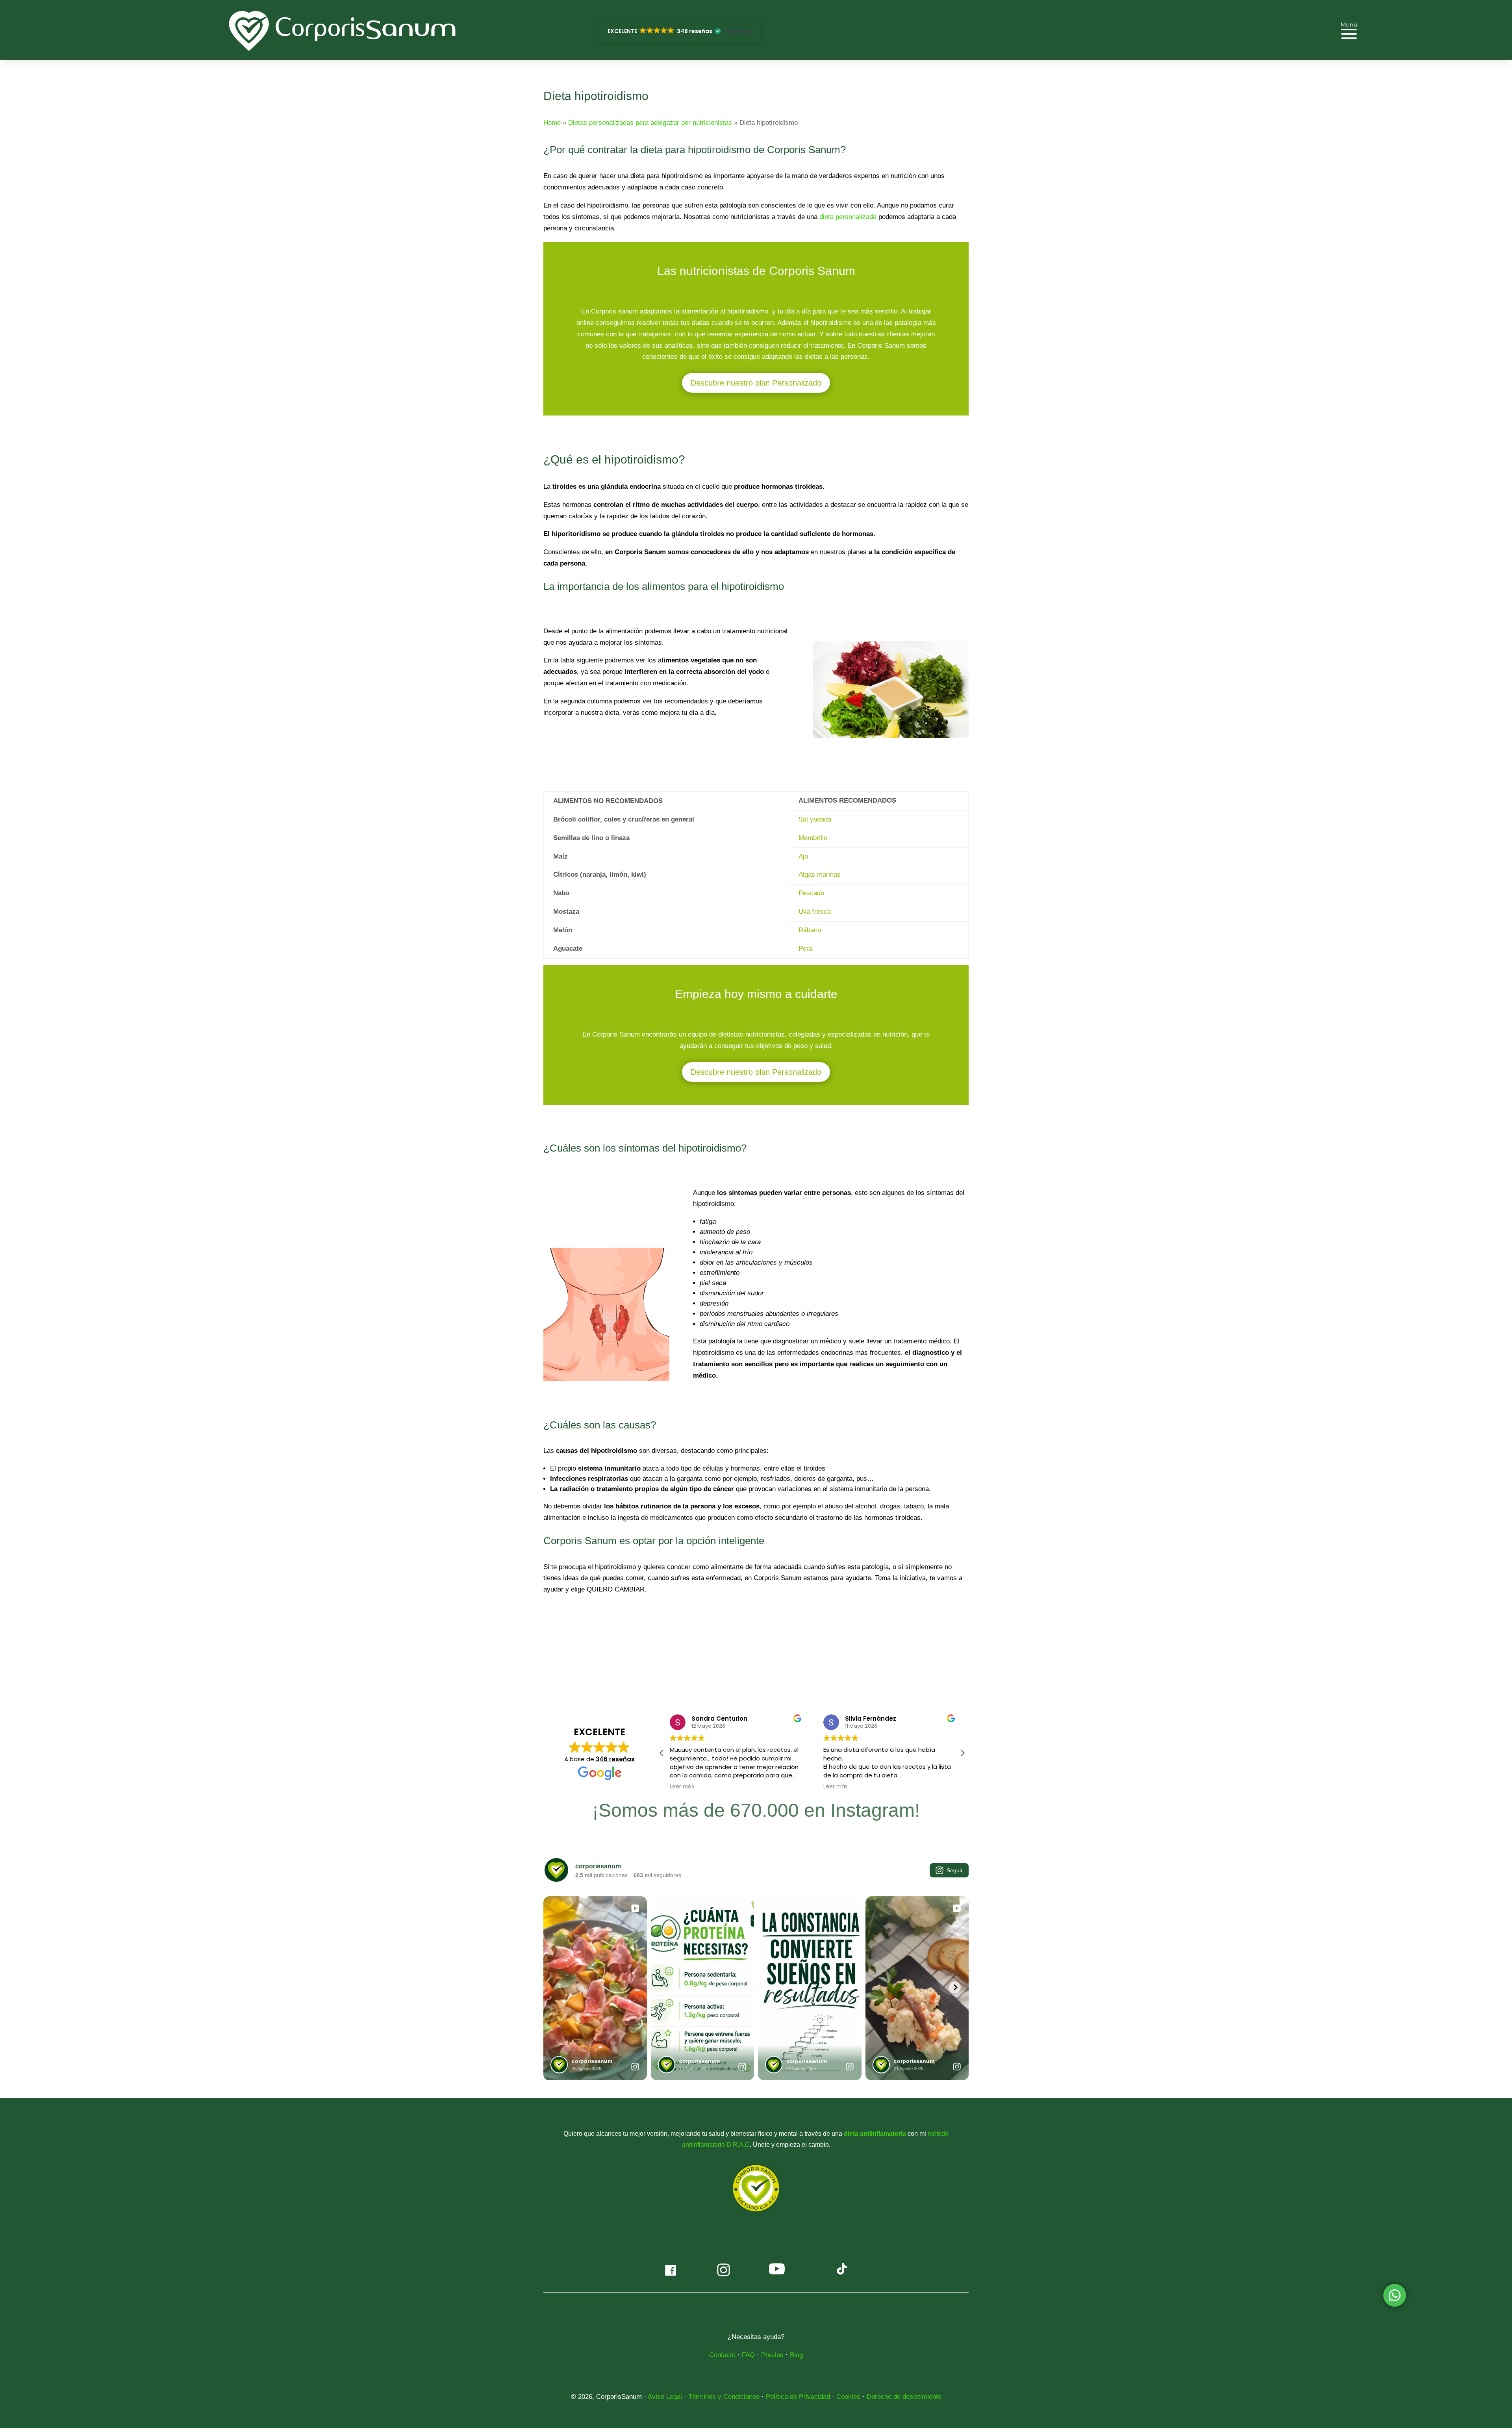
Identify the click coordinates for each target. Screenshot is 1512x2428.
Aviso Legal (665, 2397)
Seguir (955, 1870)
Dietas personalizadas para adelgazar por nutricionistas (650, 123)
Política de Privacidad (798, 2397)
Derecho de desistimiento (904, 2397)
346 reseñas (615, 1759)
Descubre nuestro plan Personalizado (756, 383)
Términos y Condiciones (724, 2397)
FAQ (748, 2355)
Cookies (848, 2397)
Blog (796, 2355)
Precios (772, 2355)
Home (552, 123)
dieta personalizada (848, 217)
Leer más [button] (682, 1787)
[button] (679, 31)
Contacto (722, 2355)
